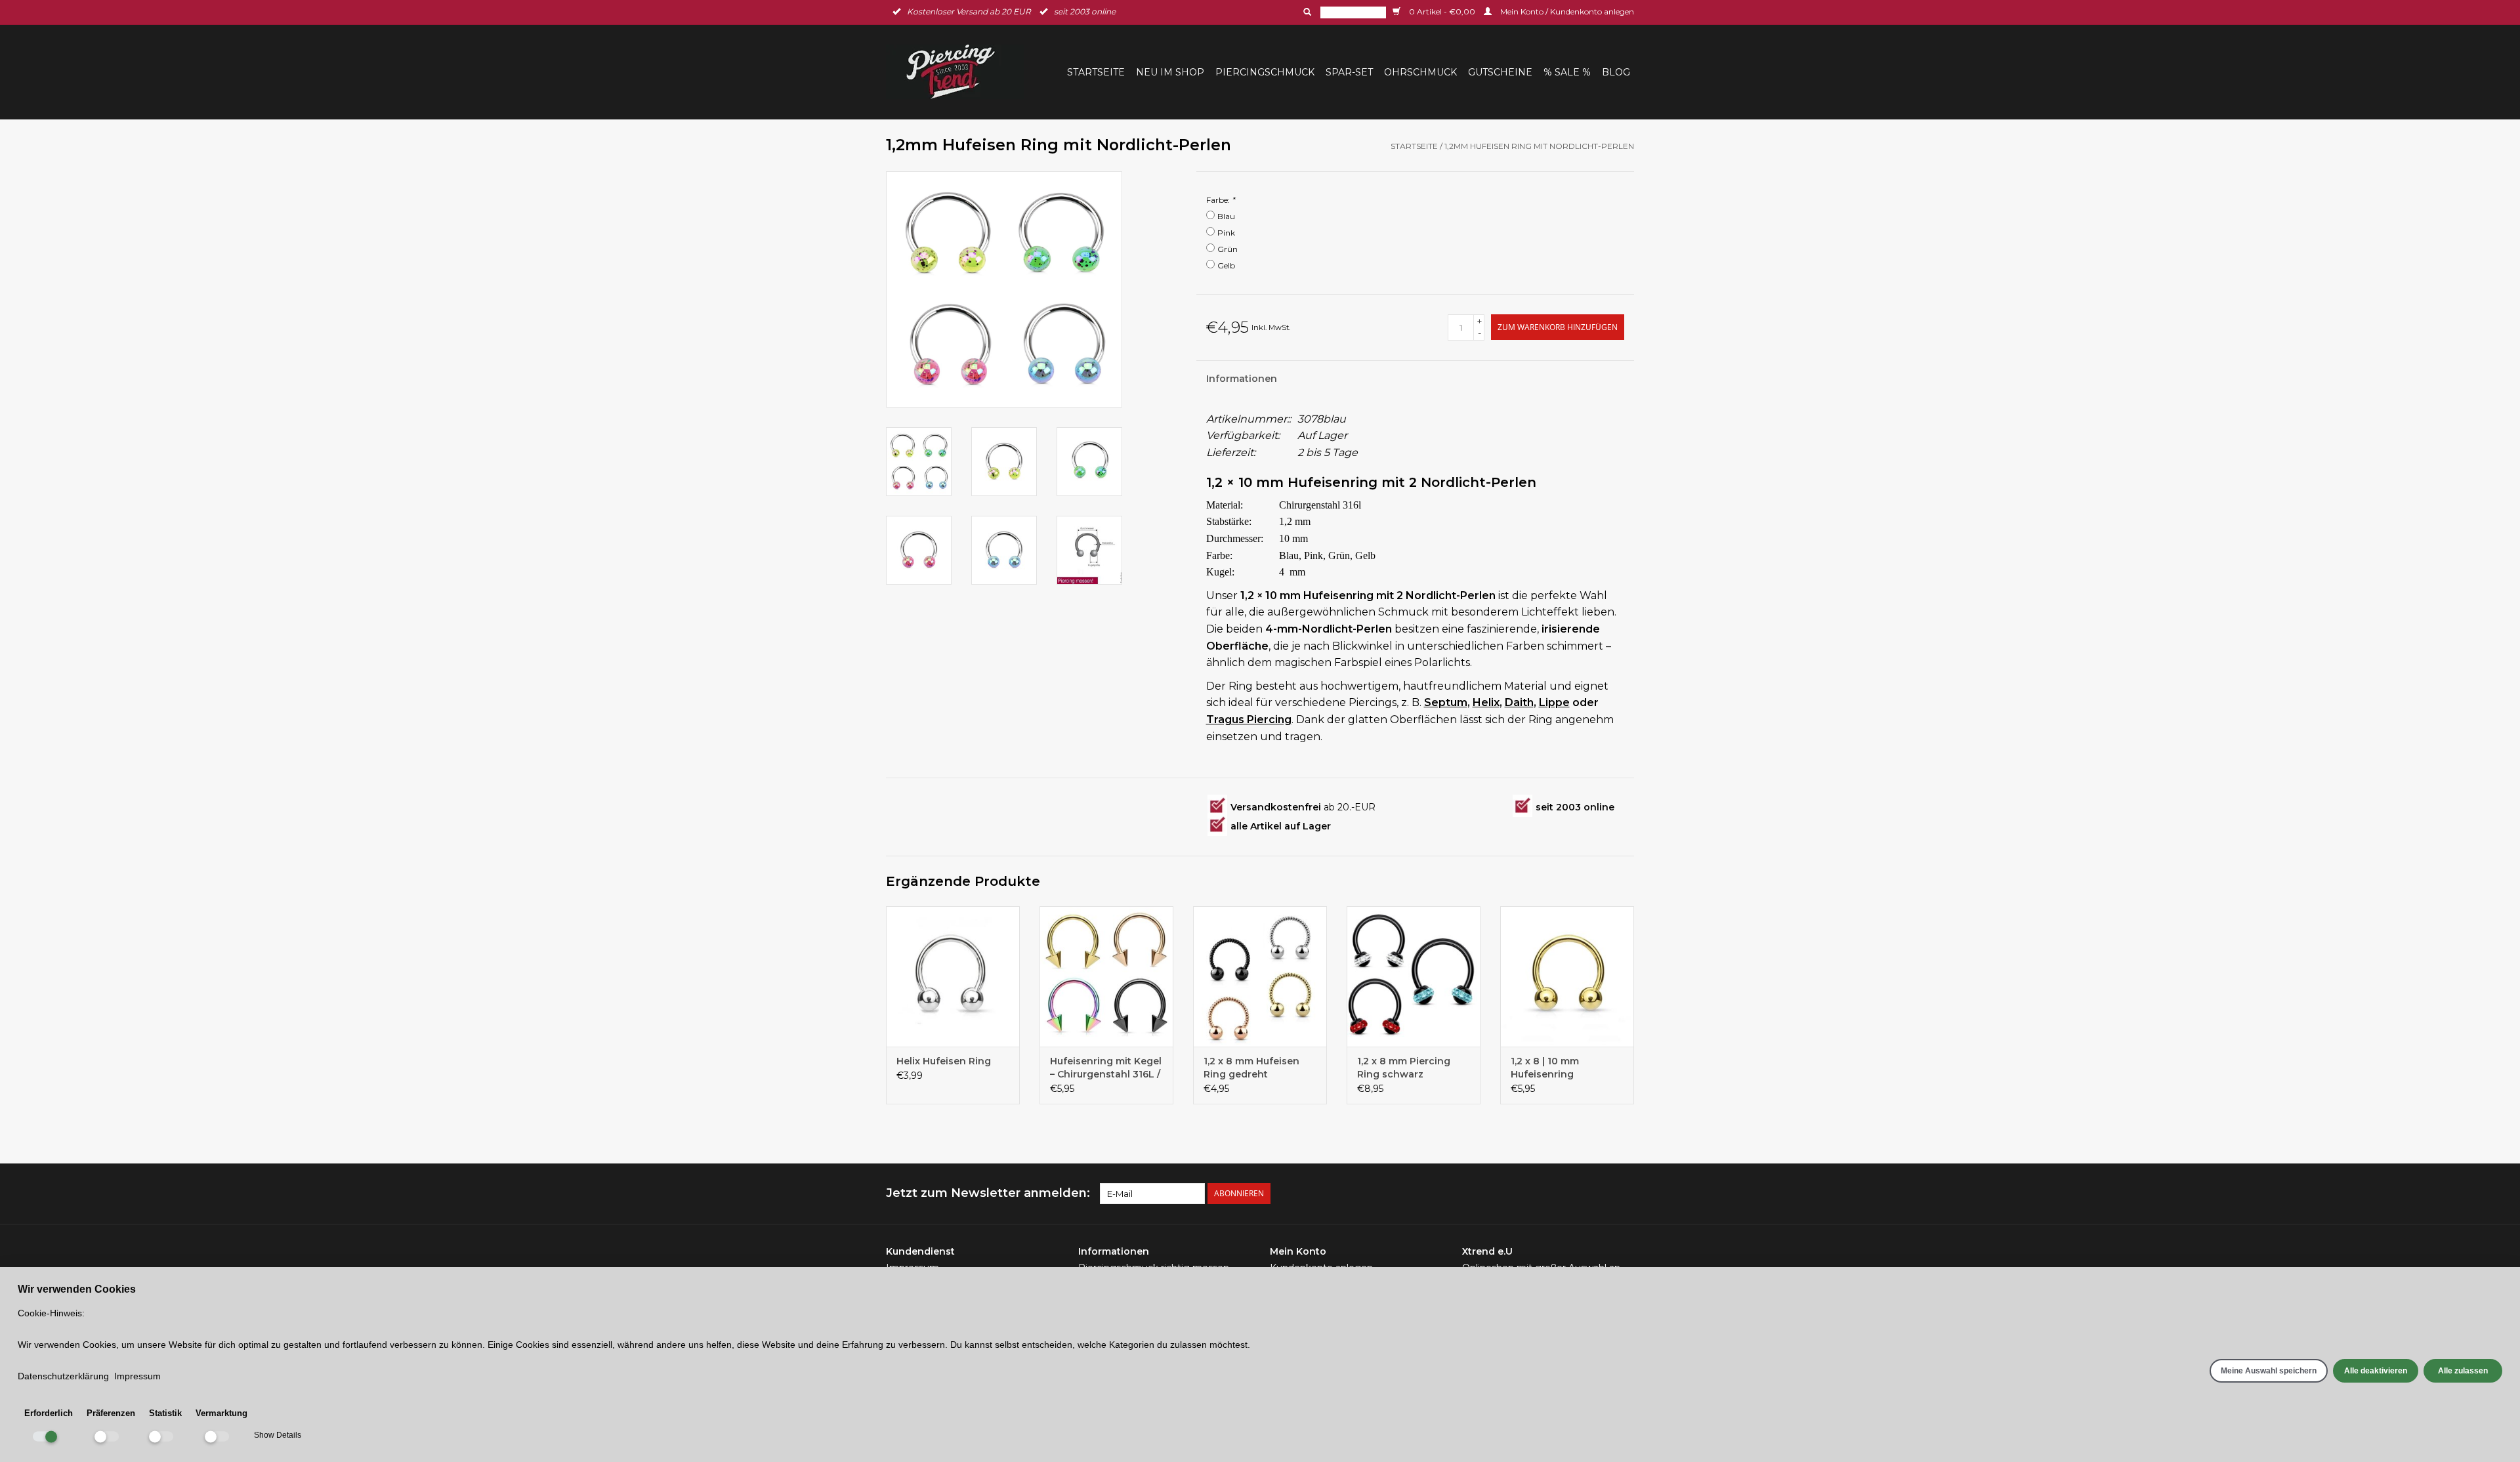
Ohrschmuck (1420, 72)
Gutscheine (1500, 72)
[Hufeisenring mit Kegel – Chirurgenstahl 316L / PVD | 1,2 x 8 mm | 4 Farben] (1106, 976)
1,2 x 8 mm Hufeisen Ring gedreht (1251, 1068)
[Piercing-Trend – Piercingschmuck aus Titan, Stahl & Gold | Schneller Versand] (959, 72)
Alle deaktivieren (2376, 1371)
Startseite (1096, 72)
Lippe (1554, 702)
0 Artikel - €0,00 (1442, 11)
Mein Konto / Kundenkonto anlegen (1566, 11)
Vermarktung (221, 1413)
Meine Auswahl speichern (2269, 1371)
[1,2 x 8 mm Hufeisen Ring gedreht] (1260, 976)
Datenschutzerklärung (63, 1376)
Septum (1446, 702)
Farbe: (1221, 200)
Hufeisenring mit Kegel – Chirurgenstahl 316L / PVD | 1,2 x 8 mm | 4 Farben (1106, 1068)
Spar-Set (1349, 72)
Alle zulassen (2463, 1371)
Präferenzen (111, 1413)
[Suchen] (1306, 12)
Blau (1226, 216)
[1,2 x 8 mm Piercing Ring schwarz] (1414, 976)
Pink (1226, 233)
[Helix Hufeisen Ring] (953, 976)
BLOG (1616, 72)
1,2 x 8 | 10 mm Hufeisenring (1545, 1068)
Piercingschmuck (1265, 72)
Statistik (165, 1413)
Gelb (1226, 265)
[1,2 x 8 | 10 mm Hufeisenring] (1567, 976)
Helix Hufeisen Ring (944, 1061)
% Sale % (1567, 72)
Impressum (137, 1376)
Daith (1519, 702)
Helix (1486, 702)
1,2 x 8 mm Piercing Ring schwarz (1404, 1068)
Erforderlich (49, 1413)
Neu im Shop (1170, 72)
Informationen (1242, 379)
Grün (1228, 249)
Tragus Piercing (1249, 720)
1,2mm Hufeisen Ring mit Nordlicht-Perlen (1539, 146)
